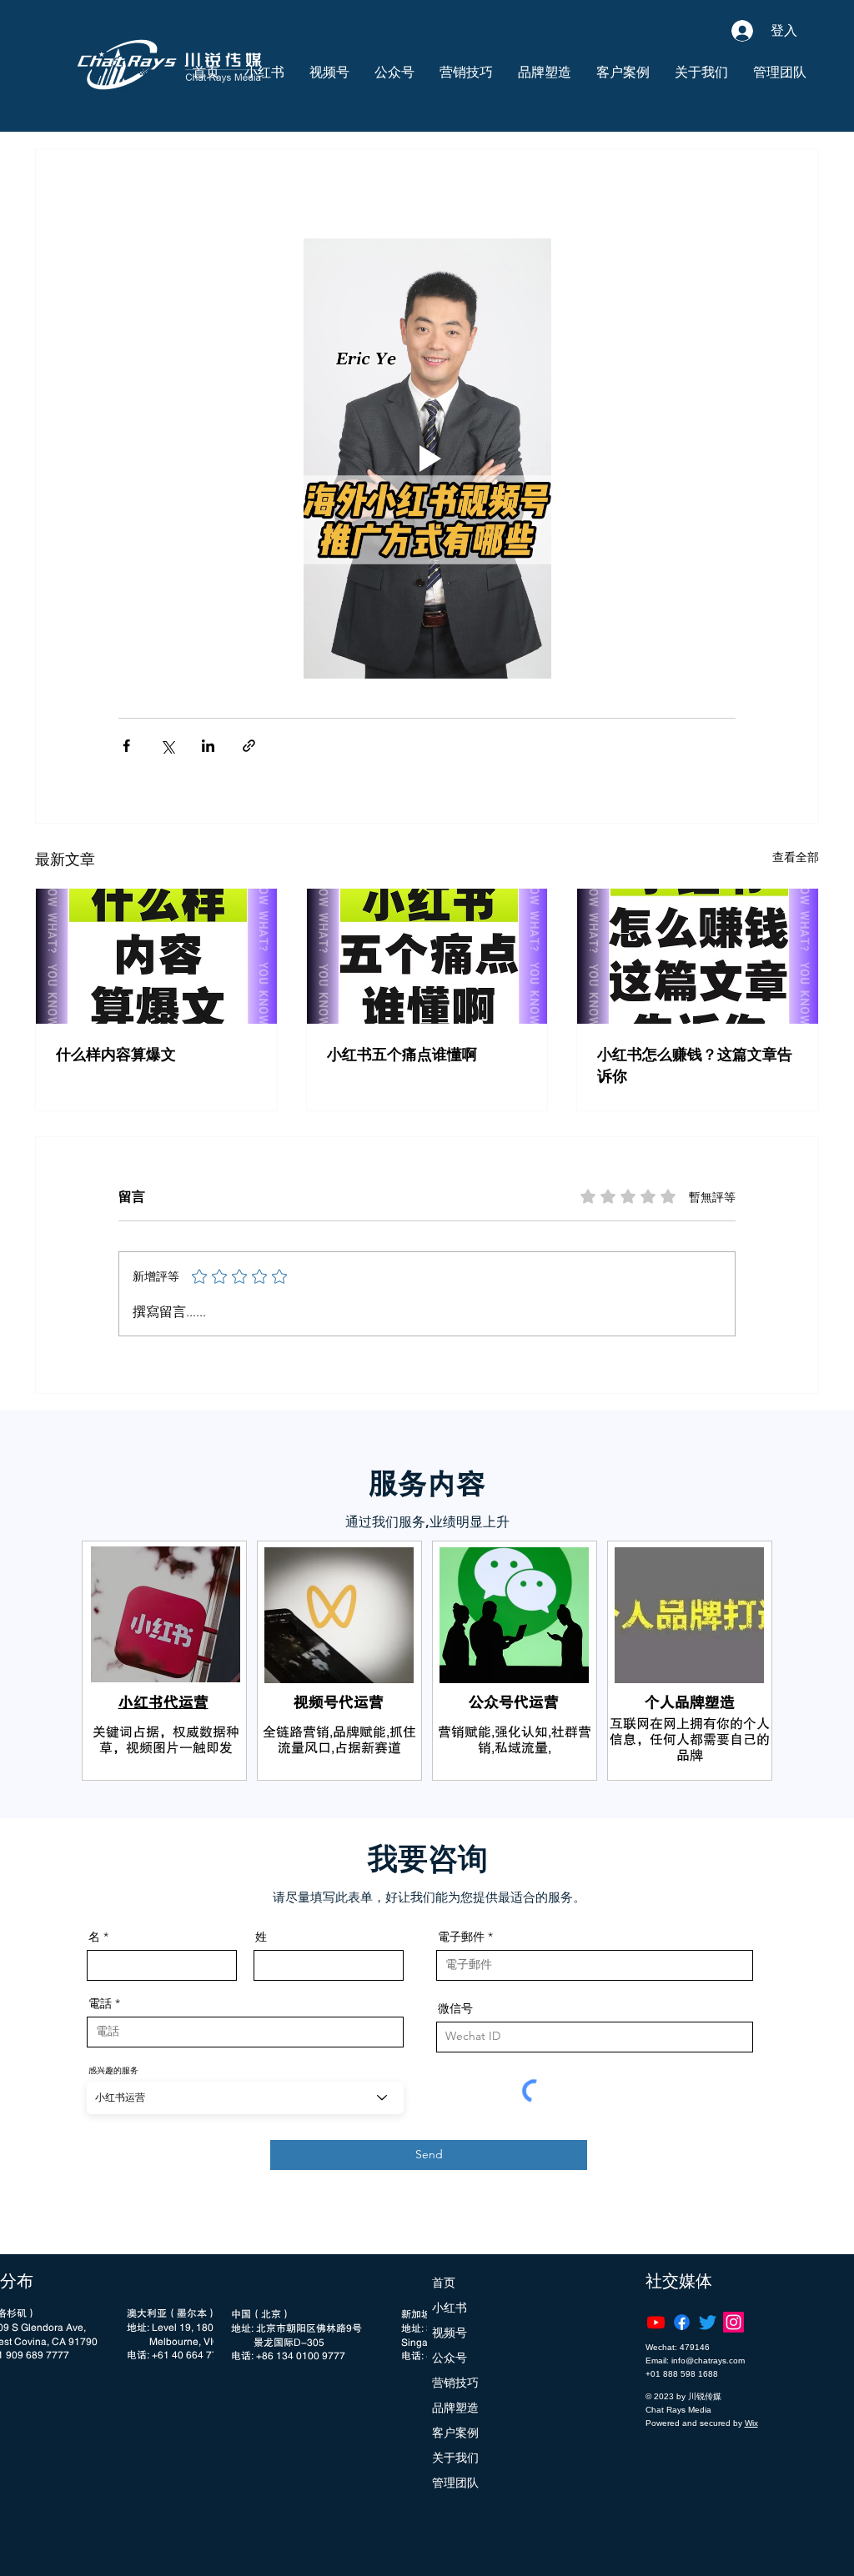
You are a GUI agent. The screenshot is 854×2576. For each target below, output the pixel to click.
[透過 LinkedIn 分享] (208, 746)
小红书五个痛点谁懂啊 (402, 1055)
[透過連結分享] (249, 746)
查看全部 (796, 857)
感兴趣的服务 (113, 2070)
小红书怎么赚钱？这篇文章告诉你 (695, 1065)
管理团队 (455, 2483)
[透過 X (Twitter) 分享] (167, 746)
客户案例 (455, 2433)
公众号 (450, 2358)
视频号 (450, 2333)
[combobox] (245, 2098)
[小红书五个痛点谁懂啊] (427, 956)
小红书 (450, 2308)
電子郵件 (461, 1937)
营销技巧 (455, 2383)
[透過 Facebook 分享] (126, 746)
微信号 (455, 2008)
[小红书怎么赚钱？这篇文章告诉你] (698, 956)
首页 (444, 2283)
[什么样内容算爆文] (156, 956)
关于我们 (455, 2458)
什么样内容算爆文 (116, 1055)
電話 (100, 2003)
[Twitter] (708, 2322)
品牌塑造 (455, 2408)
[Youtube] (656, 2322)
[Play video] (427, 459)
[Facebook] (682, 2322)
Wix (751, 2423)
